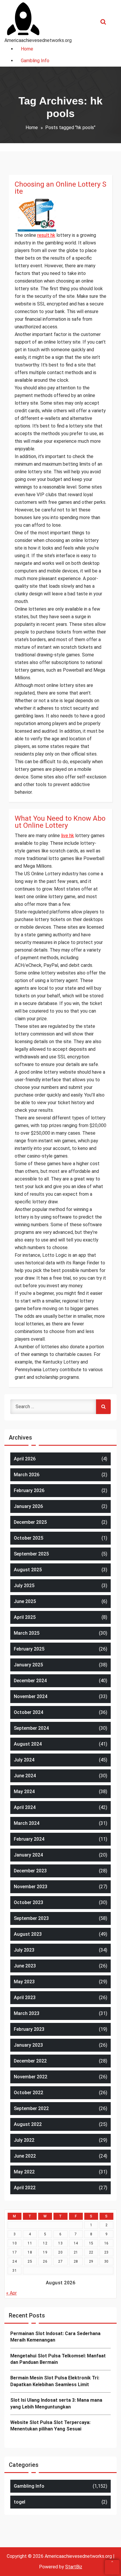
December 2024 (30, 1681)
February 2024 (29, 1839)
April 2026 (25, 1459)
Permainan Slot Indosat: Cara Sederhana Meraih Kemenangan (55, 2337)
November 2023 (31, 1887)
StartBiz (74, 2567)
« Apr (11, 2293)
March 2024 (27, 1823)
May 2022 (24, 2172)
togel (20, 2502)
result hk (46, 235)
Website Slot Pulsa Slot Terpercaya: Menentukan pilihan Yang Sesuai (50, 2426)
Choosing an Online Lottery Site (60, 188)
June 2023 (25, 1966)
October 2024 (28, 1712)
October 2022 (28, 2093)
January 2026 (28, 1506)
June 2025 (25, 1601)
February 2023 (29, 2029)
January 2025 (28, 1665)
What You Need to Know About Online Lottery (60, 822)
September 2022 (31, 2108)
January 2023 (28, 2045)
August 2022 (28, 2124)
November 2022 (31, 2077)
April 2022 (25, 2188)
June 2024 (25, 1776)
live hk (68, 836)
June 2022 (25, 2156)
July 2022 (24, 2140)
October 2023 (28, 1902)
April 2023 (25, 1998)
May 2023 (24, 1982)
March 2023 (27, 2013)
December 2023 (30, 1871)
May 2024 (24, 1792)
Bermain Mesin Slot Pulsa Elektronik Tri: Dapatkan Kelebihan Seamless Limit (55, 2381)
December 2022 (30, 2061)
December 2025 (30, 1522)
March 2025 (27, 1633)
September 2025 (31, 1554)
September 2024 (31, 1728)
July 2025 (24, 1586)
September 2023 (31, 1918)
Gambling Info (29, 2486)
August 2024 (28, 1744)
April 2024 (25, 1807)
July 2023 (24, 1950)
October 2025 (28, 1538)
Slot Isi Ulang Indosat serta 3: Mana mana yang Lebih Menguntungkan (56, 2403)
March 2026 (27, 1475)
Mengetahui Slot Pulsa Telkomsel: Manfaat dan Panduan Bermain (58, 2359)
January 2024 (28, 1855)
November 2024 (31, 1696)
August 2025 (28, 1570)
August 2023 (28, 1934)
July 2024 (24, 1760)
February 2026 (29, 1490)
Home (32, 127)
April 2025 (25, 1617)
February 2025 (29, 1649)
